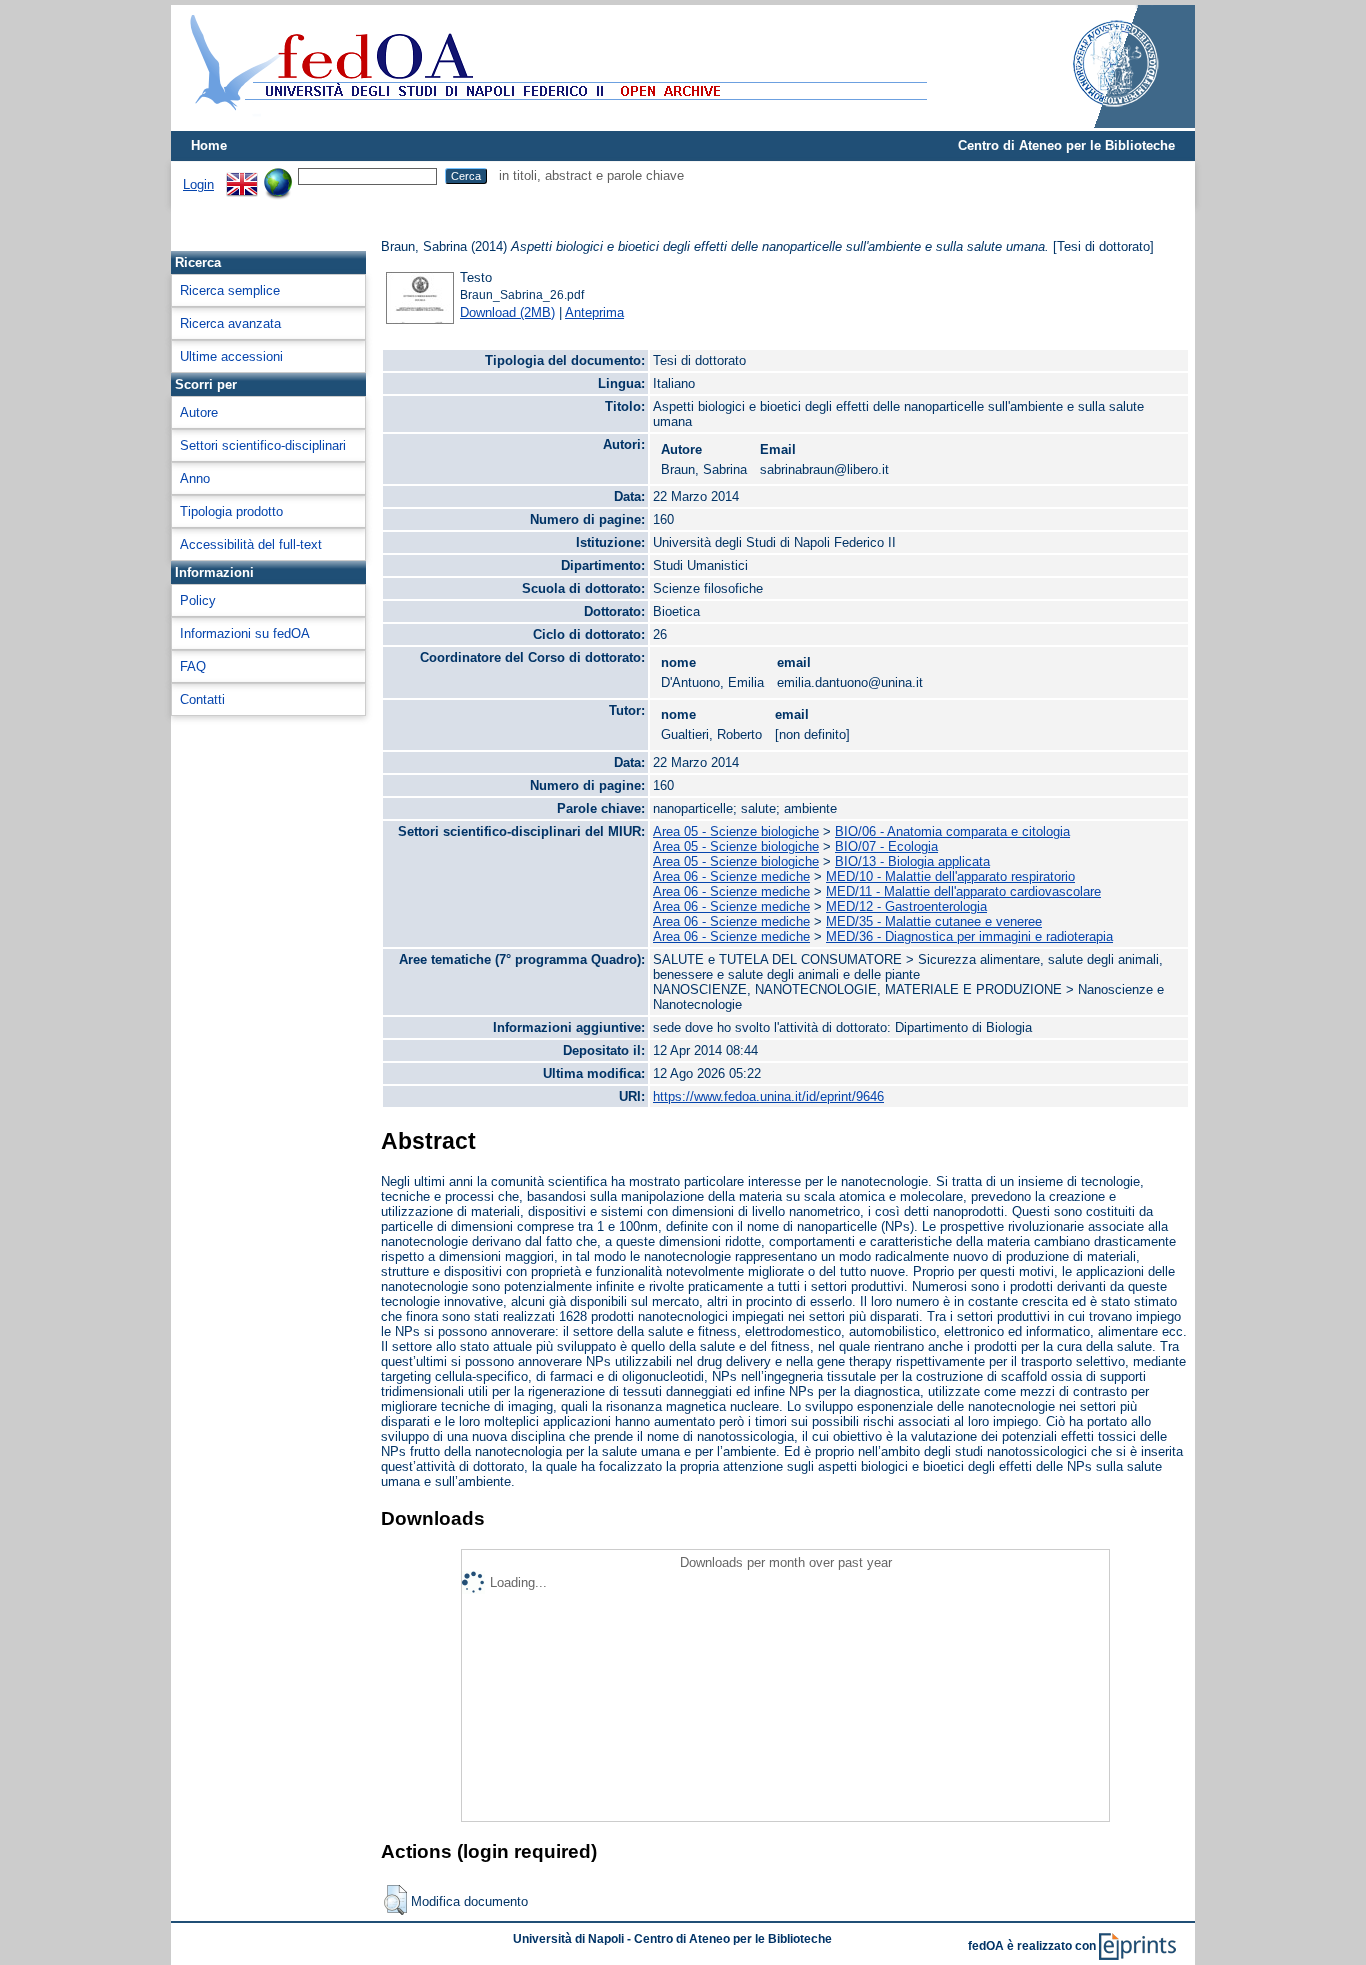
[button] (395, 1900)
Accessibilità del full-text (251, 544)
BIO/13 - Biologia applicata (912, 861)
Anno (195, 478)
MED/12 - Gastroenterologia (906, 906)
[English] (242, 175)
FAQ (193, 666)
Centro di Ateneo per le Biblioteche (1066, 145)
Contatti (202, 699)
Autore (199, 412)
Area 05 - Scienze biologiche (736, 831)
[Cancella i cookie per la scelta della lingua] (278, 175)
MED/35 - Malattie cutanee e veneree (934, 921)
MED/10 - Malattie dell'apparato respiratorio (950, 876)
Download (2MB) (507, 312)
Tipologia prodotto (231, 511)
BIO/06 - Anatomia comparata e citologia (952, 831)
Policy (198, 600)
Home (209, 145)
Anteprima (594, 312)
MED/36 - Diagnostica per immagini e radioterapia (969, 936)
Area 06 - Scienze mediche (731, 876)
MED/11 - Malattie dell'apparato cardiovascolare (963, 891)
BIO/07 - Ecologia (886, 846)
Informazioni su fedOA (245, 633)
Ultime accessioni (231, 356)
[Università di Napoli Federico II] (1095, 123)
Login (198, 184)
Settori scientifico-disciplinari (263, 445)
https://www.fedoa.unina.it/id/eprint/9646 (768, 1096)
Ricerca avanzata (230, 323)
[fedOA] (554, 122)
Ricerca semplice (230, 290)
